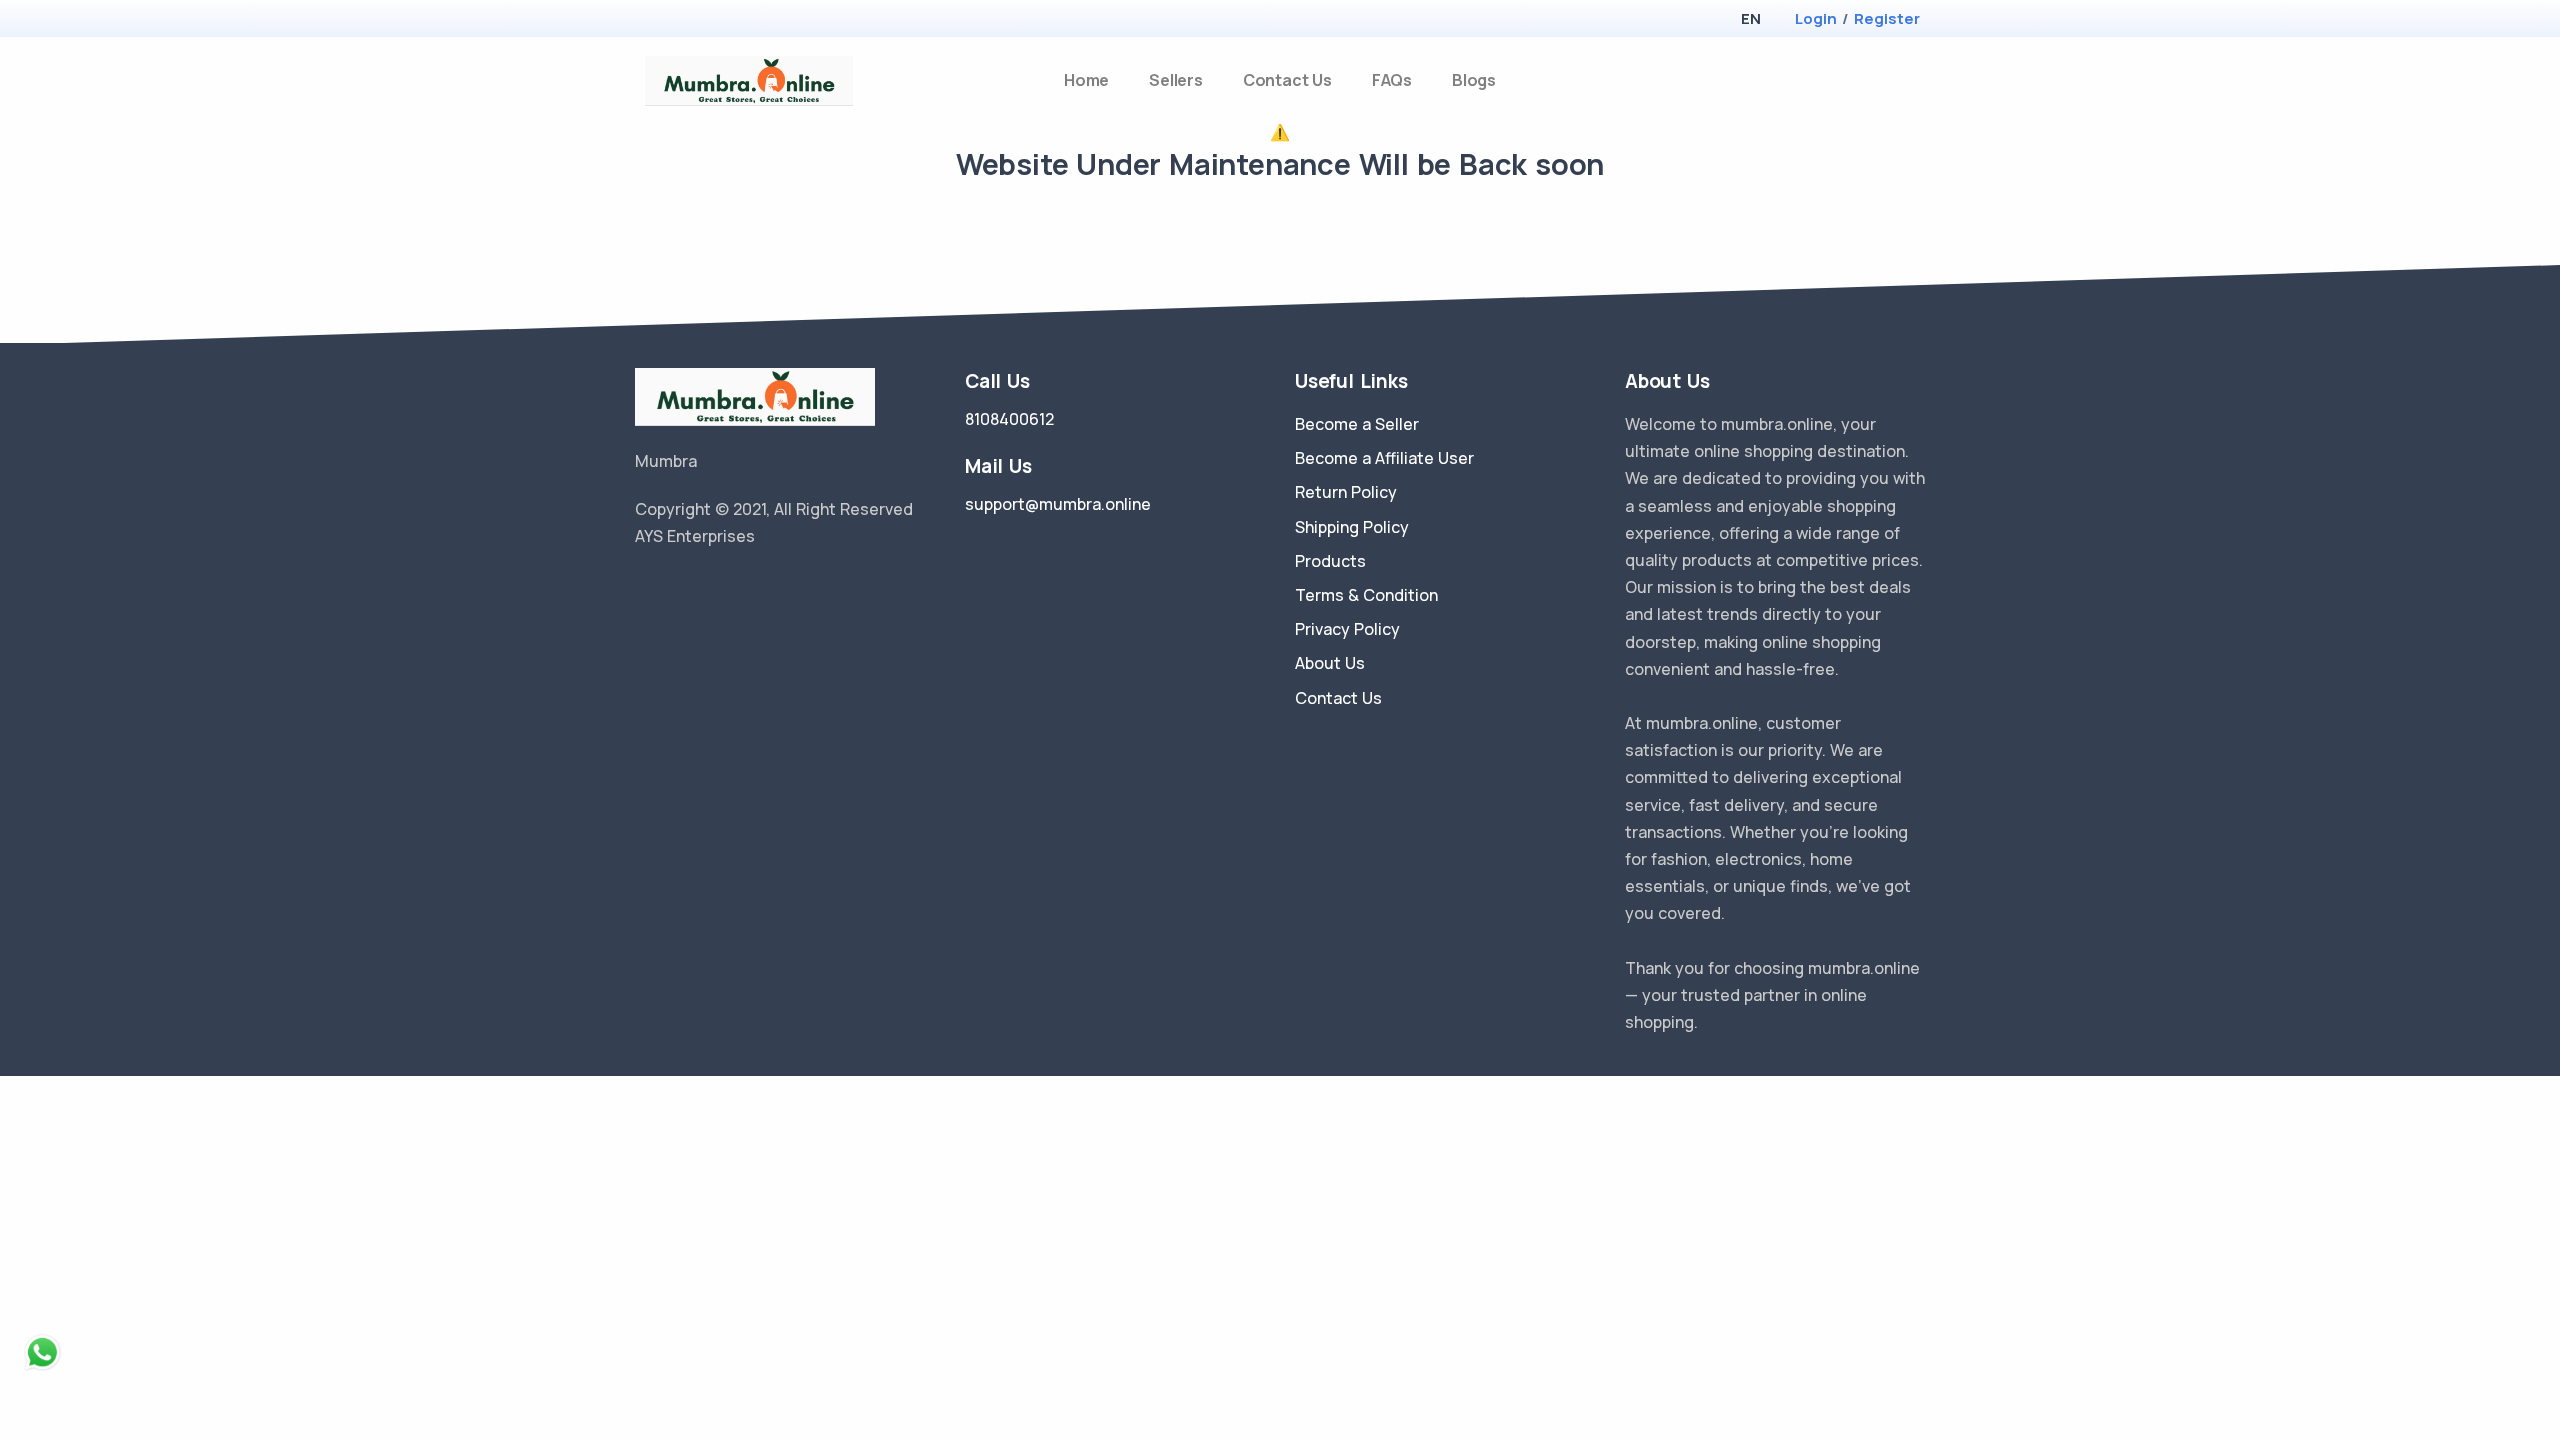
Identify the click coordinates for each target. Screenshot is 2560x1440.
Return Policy (1346, 492)
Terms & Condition (1366, 595)
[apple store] (650, 20)
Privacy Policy (1347, 629)
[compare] (1883, 80)
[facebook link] (673, 587)
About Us (1330, 663)
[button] (1750, 18)
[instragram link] (703, 587)
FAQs (1392, 80)
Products (1330, 561)
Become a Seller (1357, 424)
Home (1086, 80)
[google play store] (685, 20)
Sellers (1176, 80)
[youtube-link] (733, 587)
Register (1887, 18)
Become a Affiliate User (1384, 458)
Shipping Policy (1352, 527)
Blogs (1474, 80)
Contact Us (1287, 80)
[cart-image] (1916, 80)
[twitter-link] (643, 587)
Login (1816, 18)
